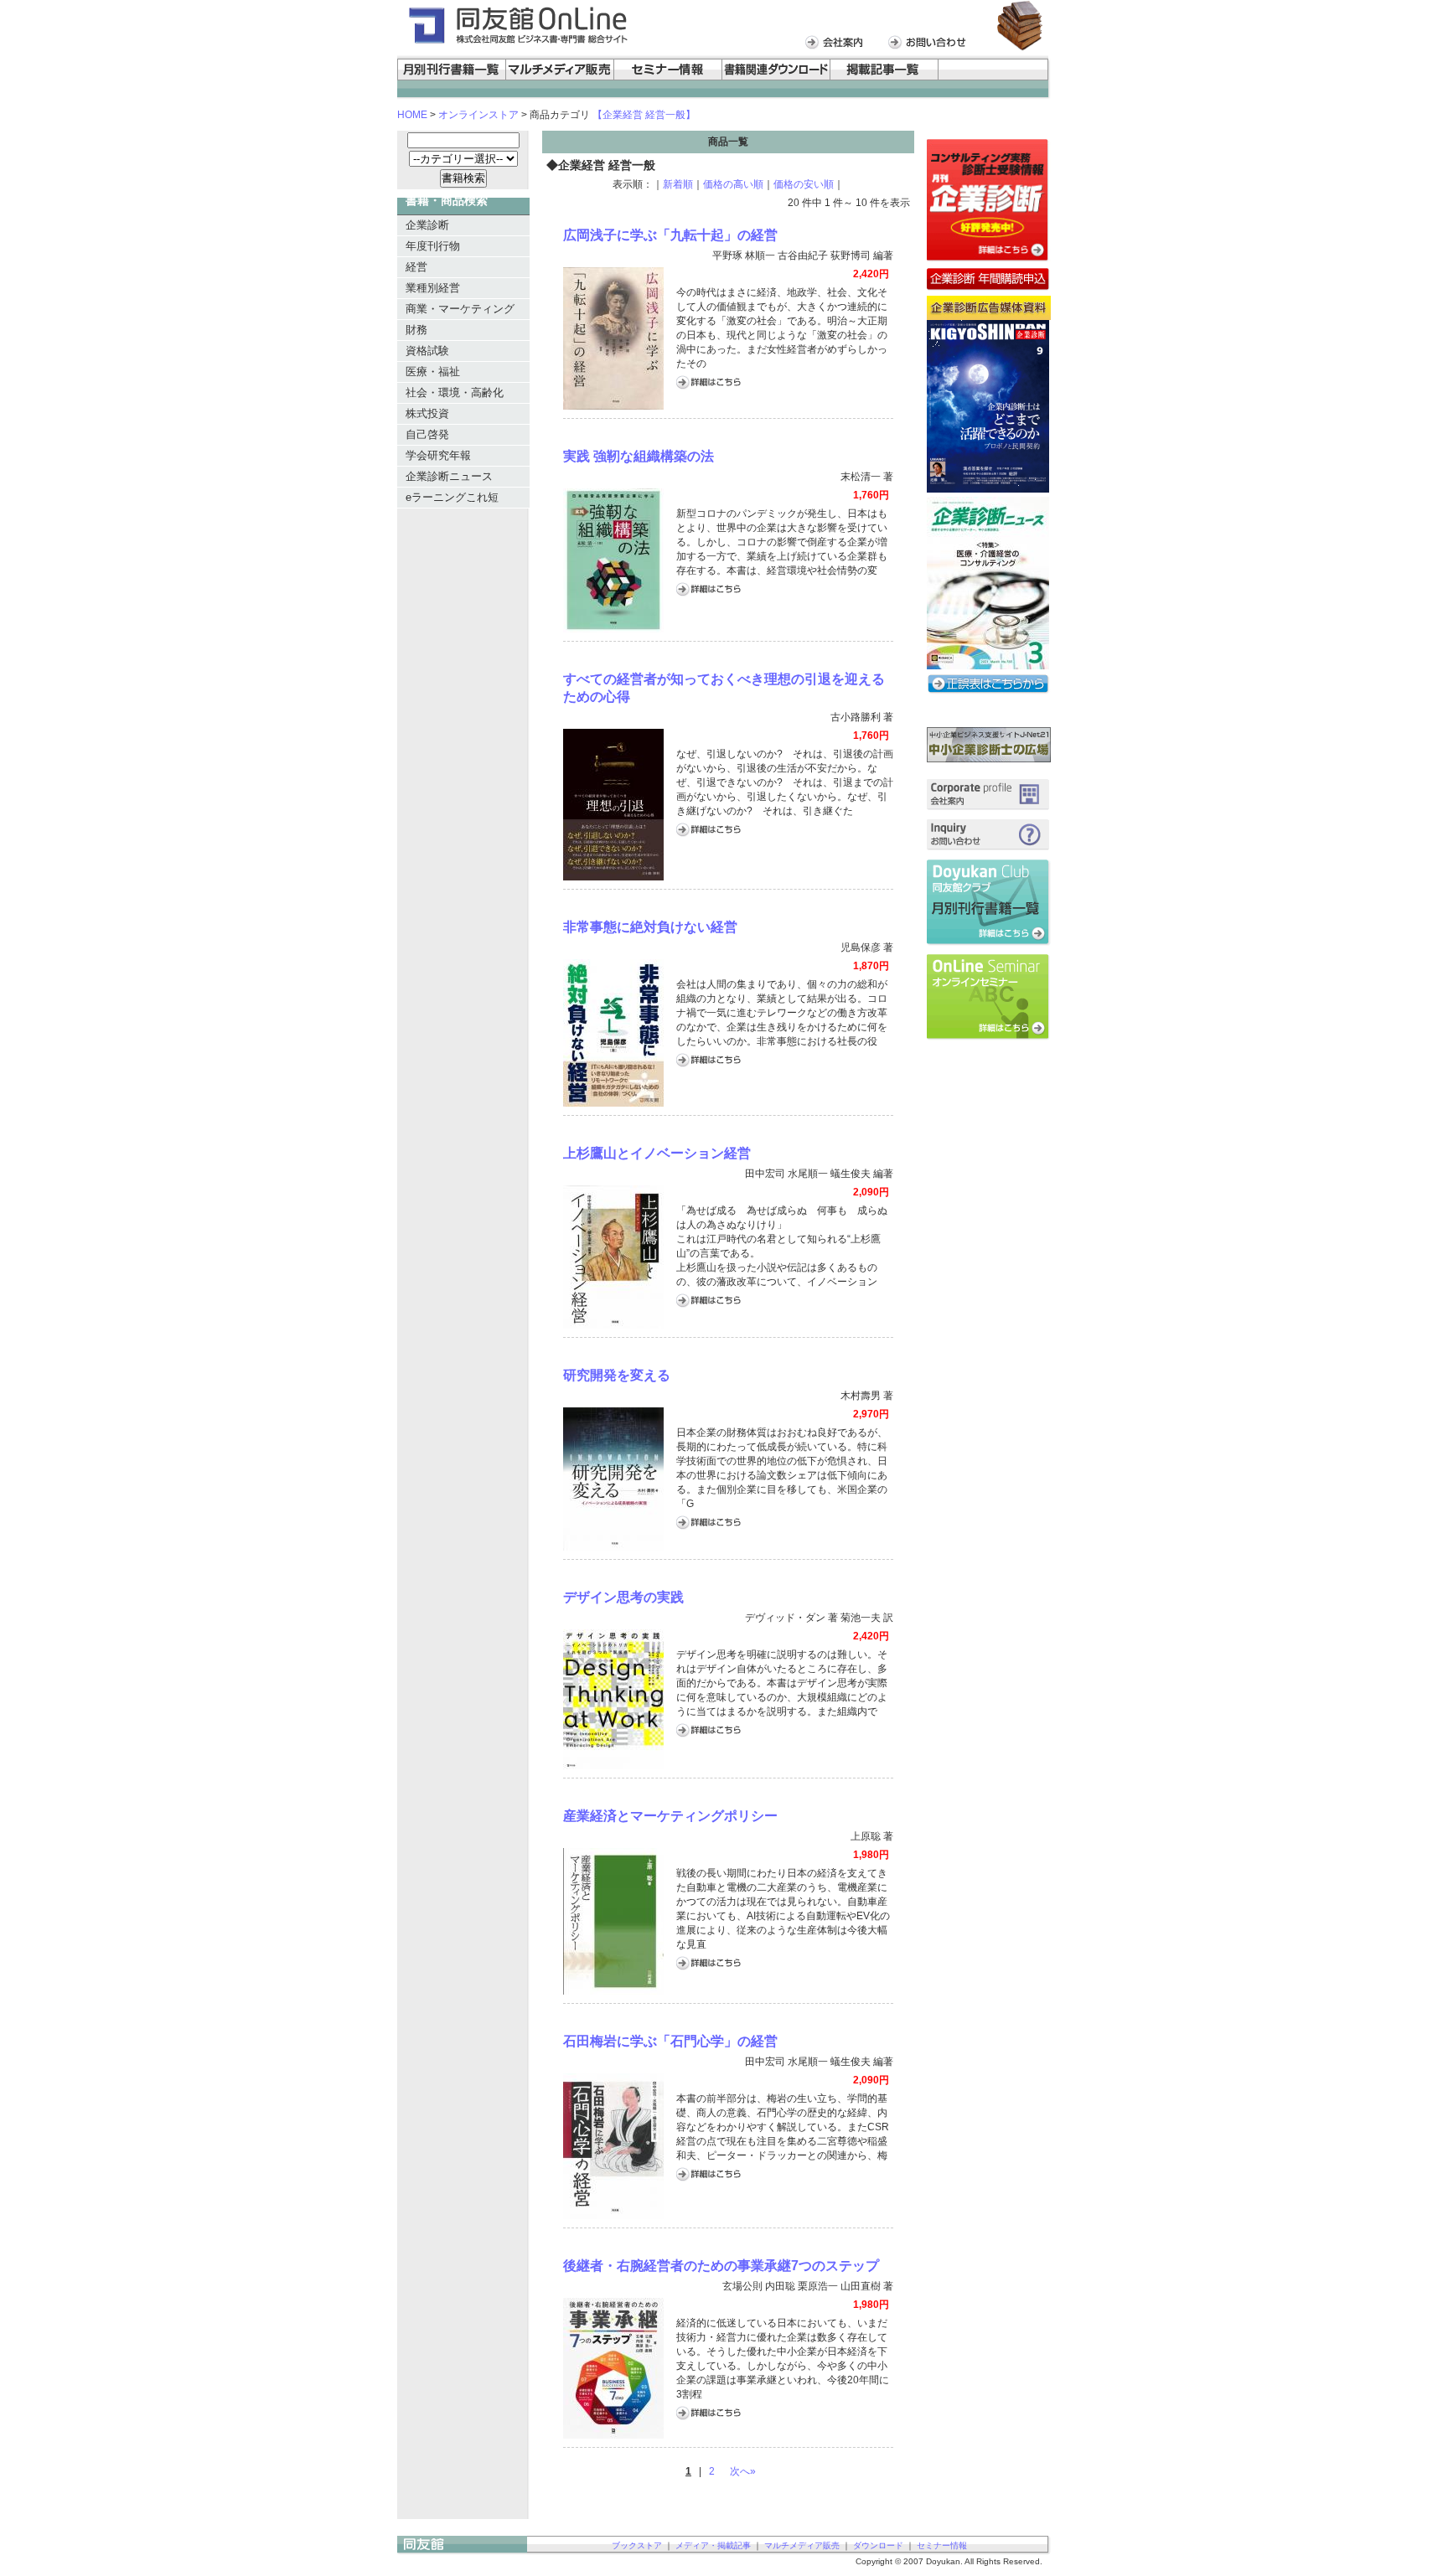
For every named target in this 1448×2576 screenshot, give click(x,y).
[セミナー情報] (668, 77)
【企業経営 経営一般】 (644, 115)
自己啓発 (427, 434)
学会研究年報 (438, 455)
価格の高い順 (733, 184)
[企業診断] (989, 259)
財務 (416, 330)
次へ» (743, 2471)
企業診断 (427, 225)
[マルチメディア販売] (560, 77)
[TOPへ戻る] (462, 2552)
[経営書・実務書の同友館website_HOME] (516, 43)
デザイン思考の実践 (623, 1597)
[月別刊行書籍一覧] (452, 77)
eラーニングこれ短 (452, 497)
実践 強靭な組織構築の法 (639, 456)
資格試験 (427, 351)
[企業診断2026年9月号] (988, 488)
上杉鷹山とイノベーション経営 (657, 1153)
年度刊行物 (433, 246)
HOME (412, 115)
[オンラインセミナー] (989, 1036)
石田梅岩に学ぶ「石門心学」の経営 (670, 2041)
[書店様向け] (995, 77)
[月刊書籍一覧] (989, 942)
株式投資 (427, 413)
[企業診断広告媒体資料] (989, 316)
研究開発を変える (617, 1375)
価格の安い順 (804, 184)
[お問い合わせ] (931, 47)
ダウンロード (878, 2545)
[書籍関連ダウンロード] (776, 77)
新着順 (678, 184)
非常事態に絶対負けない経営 (650, 927)
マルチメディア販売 (802, 2545)
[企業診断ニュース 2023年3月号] (988, 665)
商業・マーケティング (460, 309)
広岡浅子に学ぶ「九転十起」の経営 (670, 235)
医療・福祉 (433, 372)
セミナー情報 (942, 2545)
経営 (416, 267)
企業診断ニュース (449, 476)
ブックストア (637, 2545)
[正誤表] (989, 691)
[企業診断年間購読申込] (989, 287)
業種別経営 (433, 288)
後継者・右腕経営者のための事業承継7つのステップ (721, 2266)
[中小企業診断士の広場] (989, 758)
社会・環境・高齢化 (455, 392)
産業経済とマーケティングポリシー (670, 1816)
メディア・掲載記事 (713, 2545)
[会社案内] (838, 47)
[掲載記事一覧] (884, 77)
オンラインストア (478, 115)
